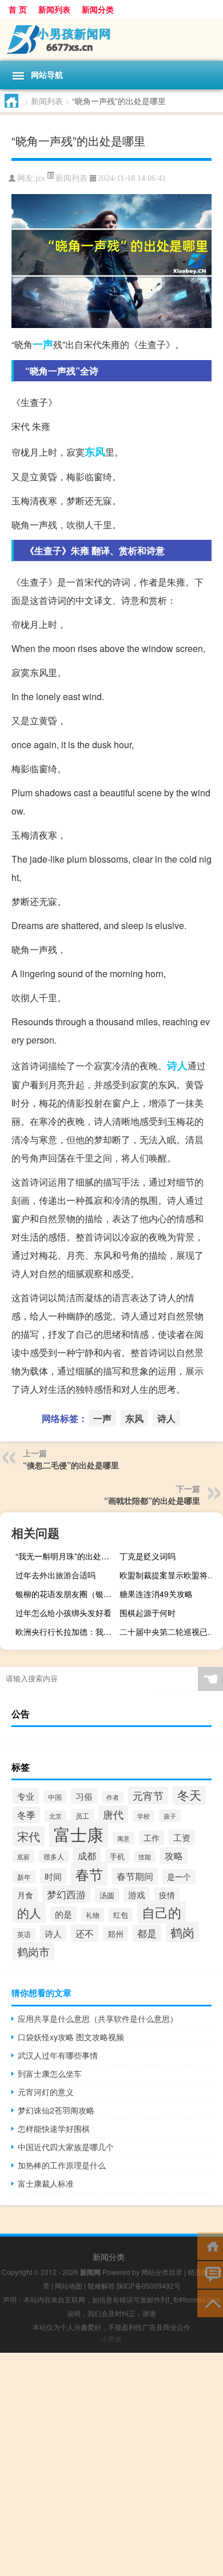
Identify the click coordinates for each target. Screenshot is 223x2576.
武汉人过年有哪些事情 (58, 2055)
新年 (24, 1877)
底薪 (23, 1856)
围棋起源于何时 (148, 1613)
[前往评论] (210, 2274)
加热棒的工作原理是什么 (62, 2165)
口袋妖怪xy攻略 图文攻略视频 (71, 2037)
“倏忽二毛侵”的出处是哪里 (71, 1465)
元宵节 (148, 1795)
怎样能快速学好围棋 (54, 2128)
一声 (43, 344)
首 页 (18, 9)
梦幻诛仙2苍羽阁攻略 (56, 2110)
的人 (29, 1913)
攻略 (174, 1856)
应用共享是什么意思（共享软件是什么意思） (98, 2018)
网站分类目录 (162, 2272)
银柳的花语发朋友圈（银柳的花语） (66, 1594)
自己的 (162, 1912)
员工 (82, 1816)
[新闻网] (111, 39)
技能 (145, 1857)
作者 (113, 1797)
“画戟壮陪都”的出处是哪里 (152, 1500)
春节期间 (135, 1876)
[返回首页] (210, 2245)
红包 (121, 1915)
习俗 (84, 1796)
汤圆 (107, 1895)
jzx (40, 178)
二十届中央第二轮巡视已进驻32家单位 (170, 1631)
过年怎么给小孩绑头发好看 (63, 1613)
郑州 (116, 1934)
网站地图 (69, 2285)
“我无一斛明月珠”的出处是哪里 (66, 1556)
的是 (63, 1914)
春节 (89, 1874)
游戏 (137, 1895)
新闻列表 (54, 9)
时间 (53, 1876)
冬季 (26, 1815)
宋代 (29, 1836)
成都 (87, 1855)
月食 (25, 1895)
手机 (117, 1856)
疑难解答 (101, 2285)
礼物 (93, 1915)
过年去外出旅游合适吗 (55, 1575)
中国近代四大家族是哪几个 (66, 2147)
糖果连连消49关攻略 (156, 1594)
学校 (144, 1816)
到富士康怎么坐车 (50, 2073)
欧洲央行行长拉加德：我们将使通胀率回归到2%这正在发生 (66, 1631)
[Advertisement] (111, 2464)
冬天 (189, 1795)
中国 (55, 1797)
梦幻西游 (66, 1894)
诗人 (177, 1065)
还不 (85, 1933)
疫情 (167, 1895)
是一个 (179, 1876)
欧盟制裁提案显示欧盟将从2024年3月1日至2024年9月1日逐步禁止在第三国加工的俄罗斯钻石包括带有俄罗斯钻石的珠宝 (170, 1575)
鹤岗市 (33, 1951)
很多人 (54, 1856)
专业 (26, 1796)
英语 (24, 1934)
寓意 (124, 1838)
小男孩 (111, 2339)
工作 (152, 1838)
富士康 (79, 1834)
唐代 (113, 1814)
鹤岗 (182, 1932)
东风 (95, 452)
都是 (147, 1933)
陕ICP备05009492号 (149, 2285)
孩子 (170, 1816)
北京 (55, 1816)
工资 (182, 1837)
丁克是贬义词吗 (148, 1556)
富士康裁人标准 (46, 2183)
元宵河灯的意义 (46, 2092)
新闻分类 (98, 9)
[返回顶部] (210, 2303)
